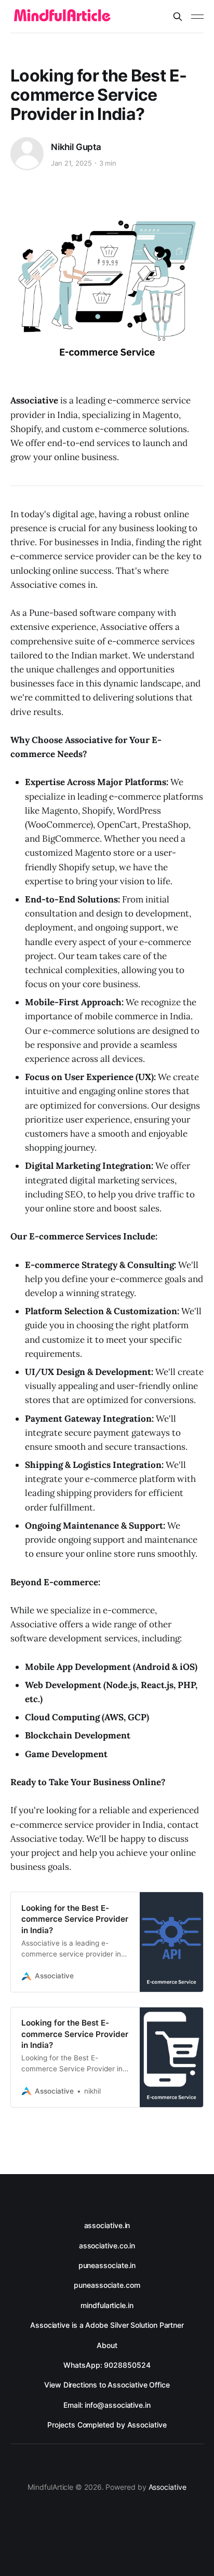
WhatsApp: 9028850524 (107, 2365)
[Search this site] (178, 17)
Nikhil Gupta (76, 147)
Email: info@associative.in (107, 2405)
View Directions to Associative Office (107, 2385)
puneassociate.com (107, 2285)
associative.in (107, 2225)
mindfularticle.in (107, 2305)
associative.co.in (107, 2245)
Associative (168, 2487)
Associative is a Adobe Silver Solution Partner (107, 2325)
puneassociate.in (107, 2265)
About (107, 2345)
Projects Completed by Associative (107, 2425)
